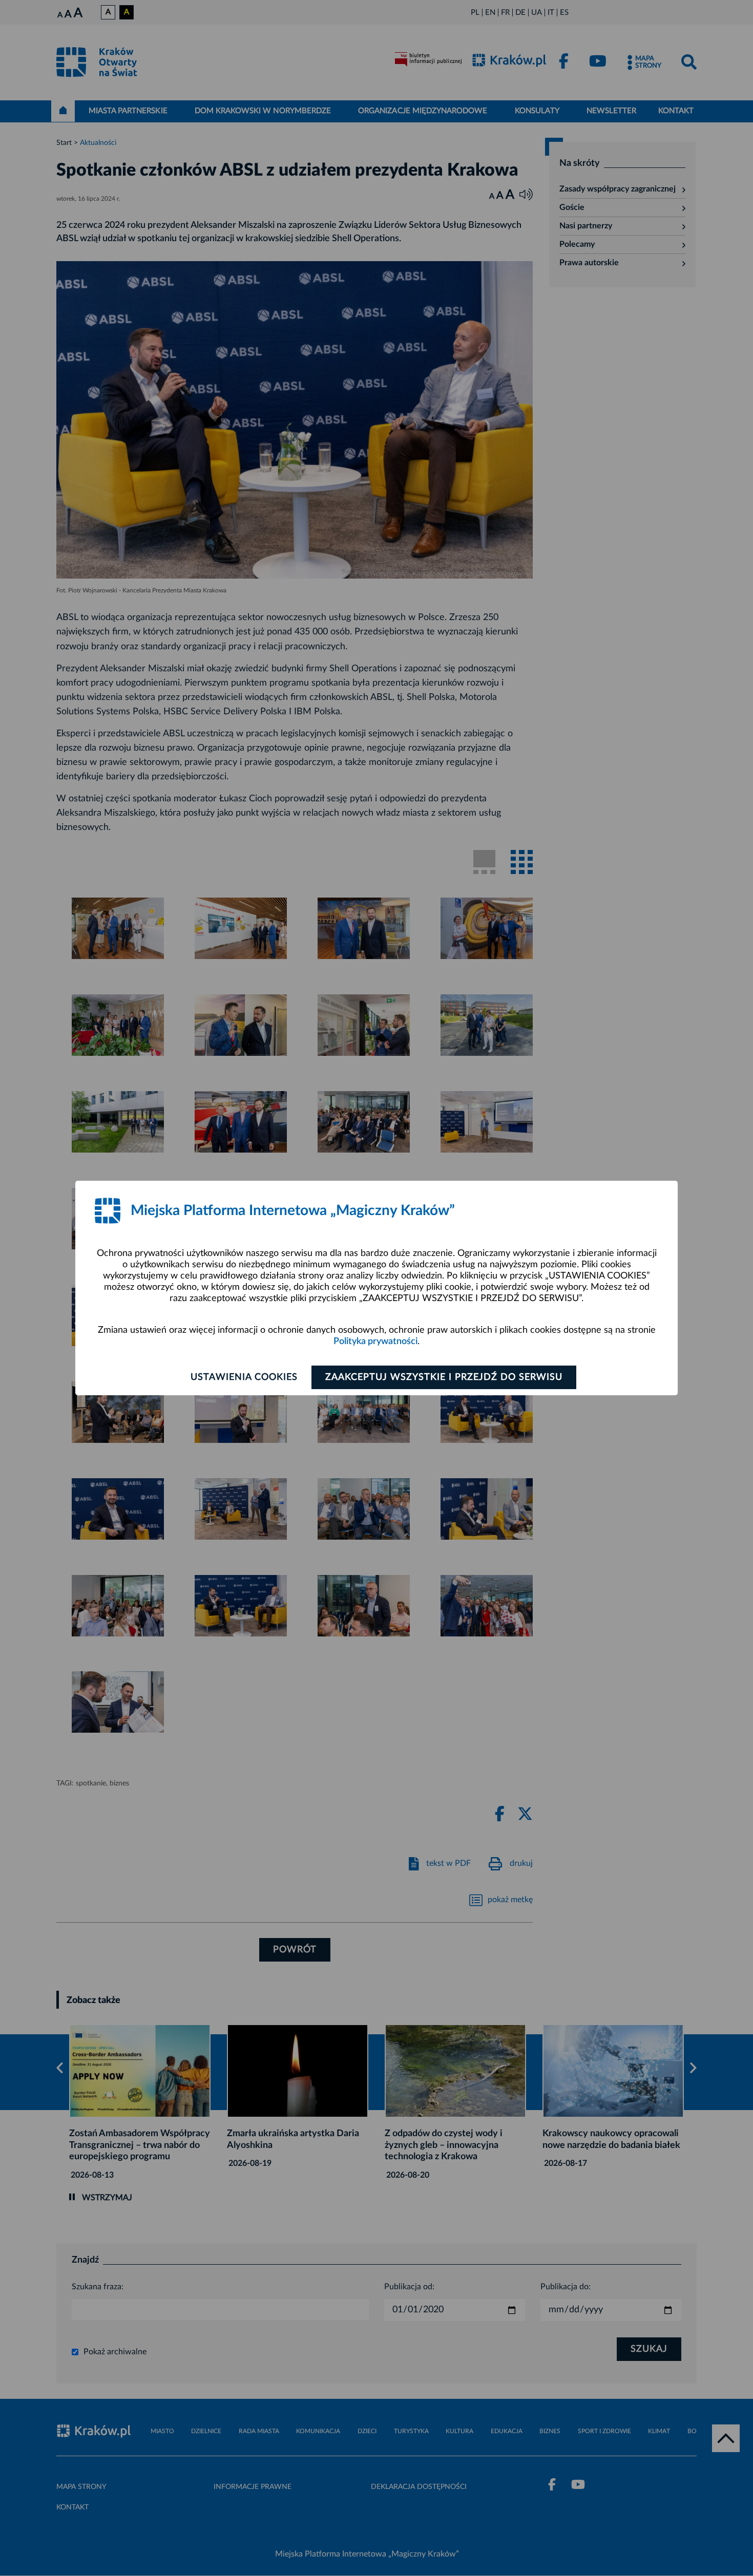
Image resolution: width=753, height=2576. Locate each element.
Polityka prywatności (375, 1342)
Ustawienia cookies (244, 1377)
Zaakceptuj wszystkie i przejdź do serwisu (444, 1377)
